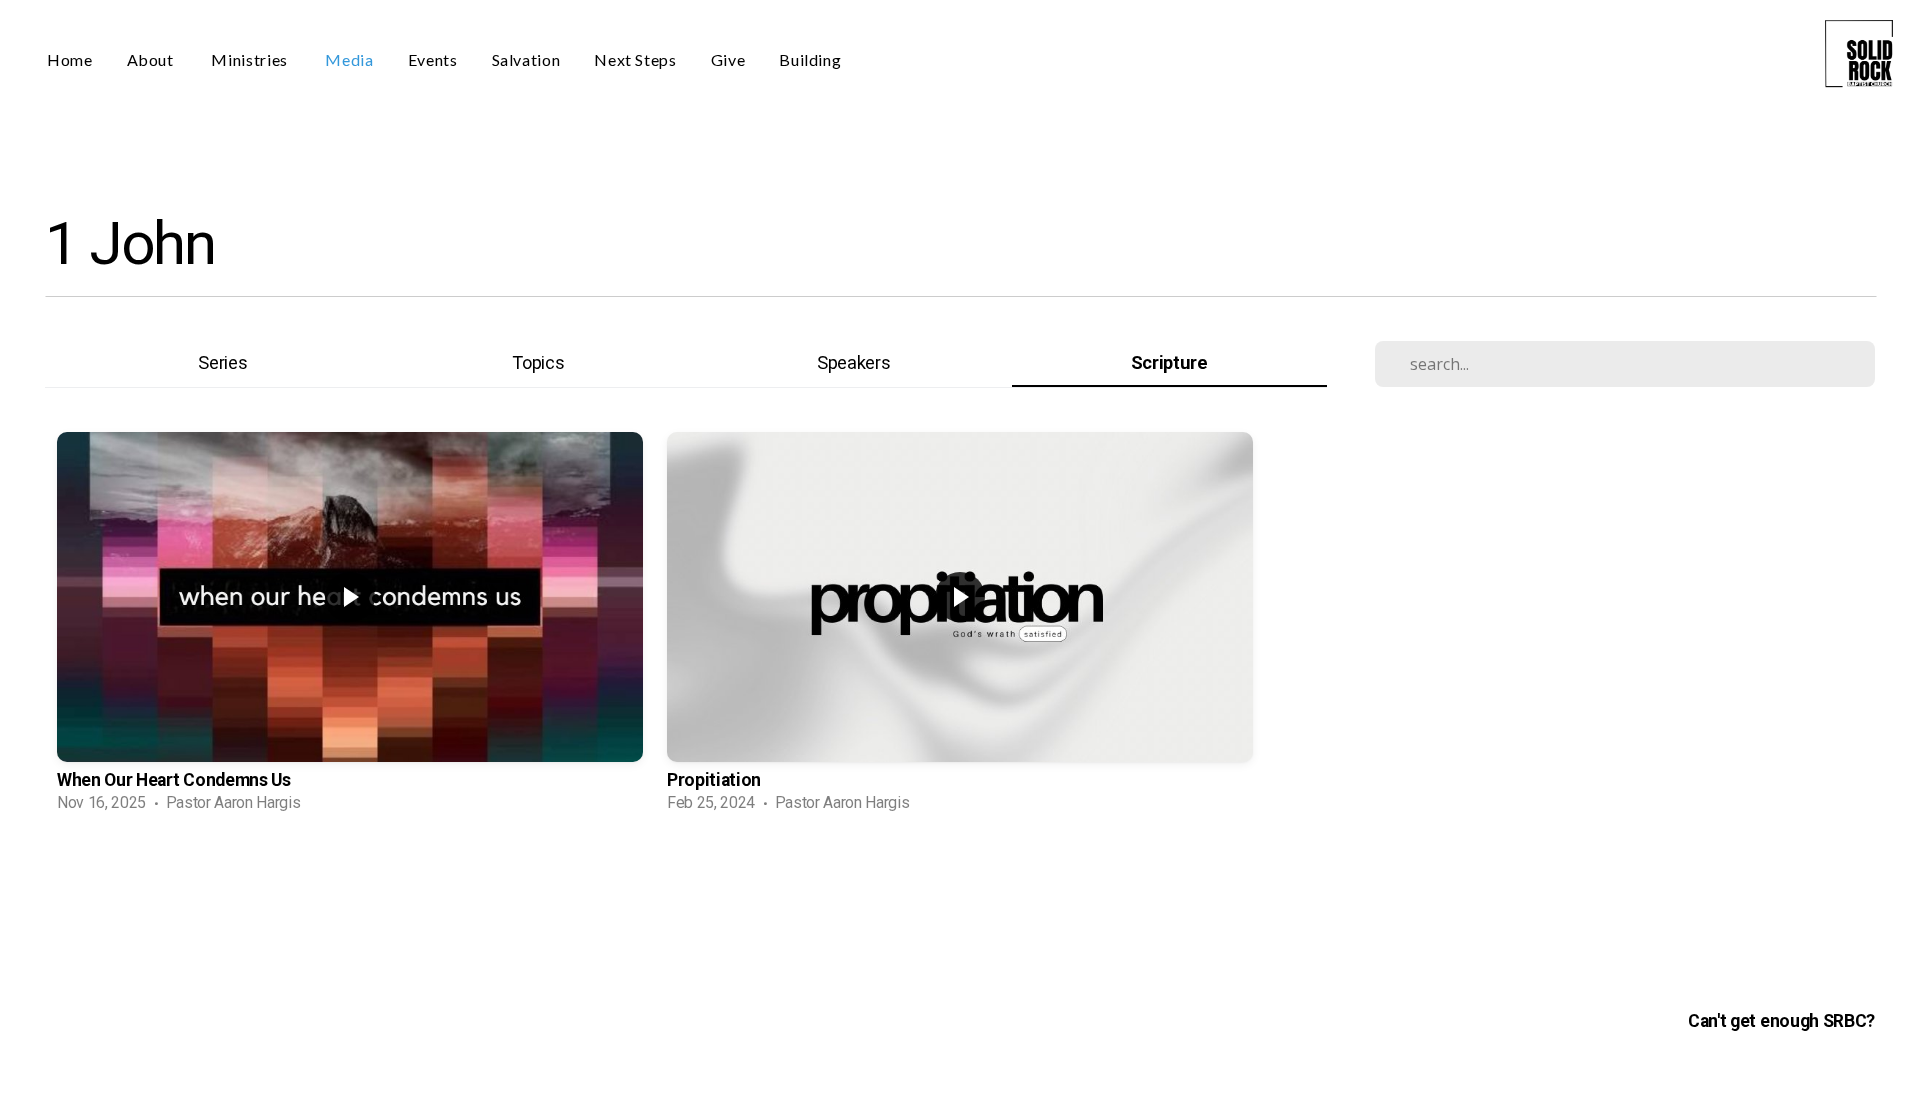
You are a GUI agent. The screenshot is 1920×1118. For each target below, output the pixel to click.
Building (810, 59)
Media (349, 59)
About (152, 59)
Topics (538, 362)
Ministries (251, 59)
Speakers (853, 362)
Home (70, 59)
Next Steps (635, 59)
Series (222, 362)
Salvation (526, 59)
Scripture (1169, 362)
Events (433, 59)
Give (728, 59)
